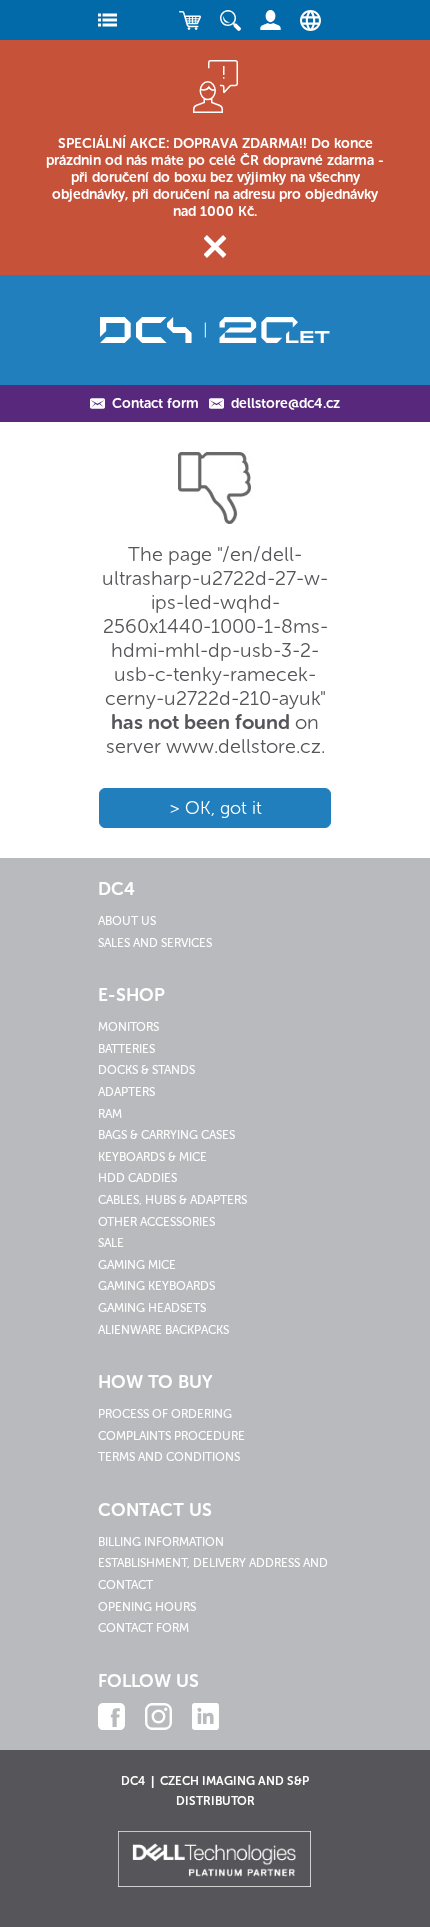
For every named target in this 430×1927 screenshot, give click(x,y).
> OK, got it (215, 808)
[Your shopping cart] (190, 20)
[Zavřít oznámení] (215, 246)
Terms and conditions (169, 1457)
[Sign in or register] (270, 20)
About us (127, 921)
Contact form (155, 403)
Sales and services (155, 943)
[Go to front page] (215, 330)
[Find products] (230, 20)
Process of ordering (165, 1414)
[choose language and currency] (305, 20)
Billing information (161, 1542)
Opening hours (147, 1607)
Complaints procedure (171, 1436)
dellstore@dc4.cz (285, 403)
